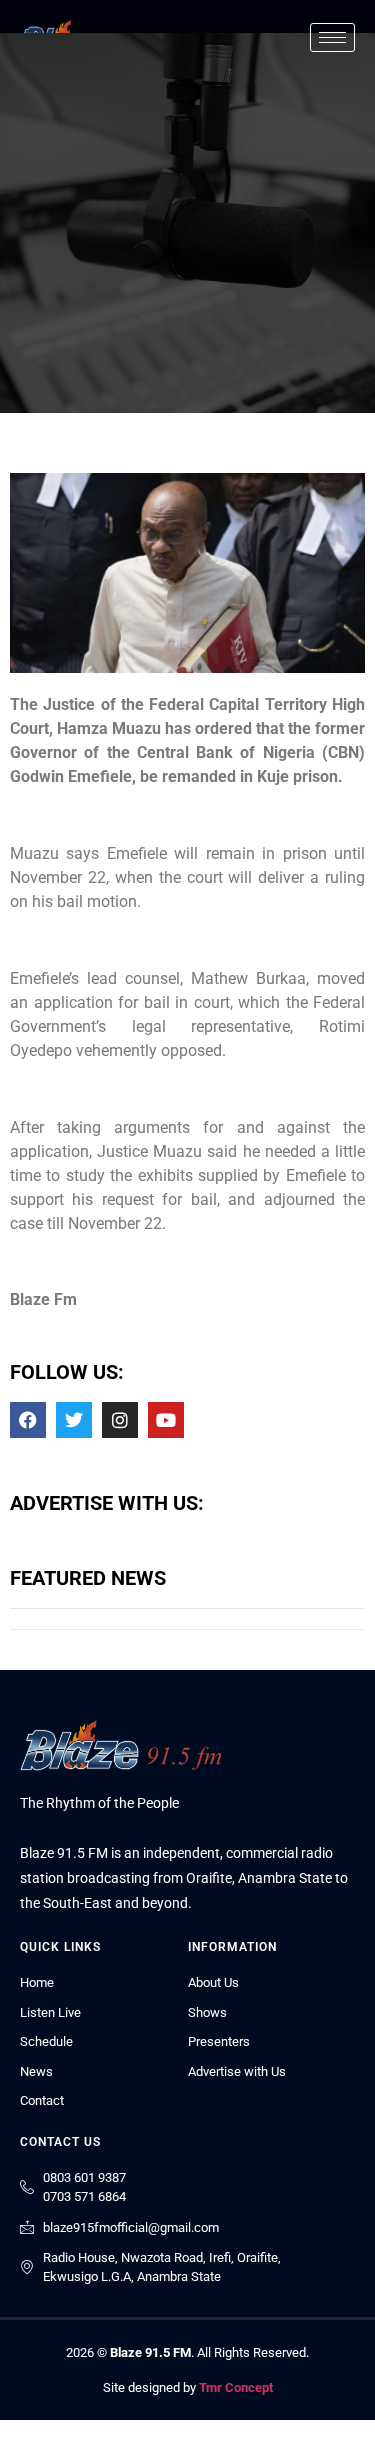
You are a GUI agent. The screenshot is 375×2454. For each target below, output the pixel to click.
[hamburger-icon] (332, 37)
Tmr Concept (236, 2387)
